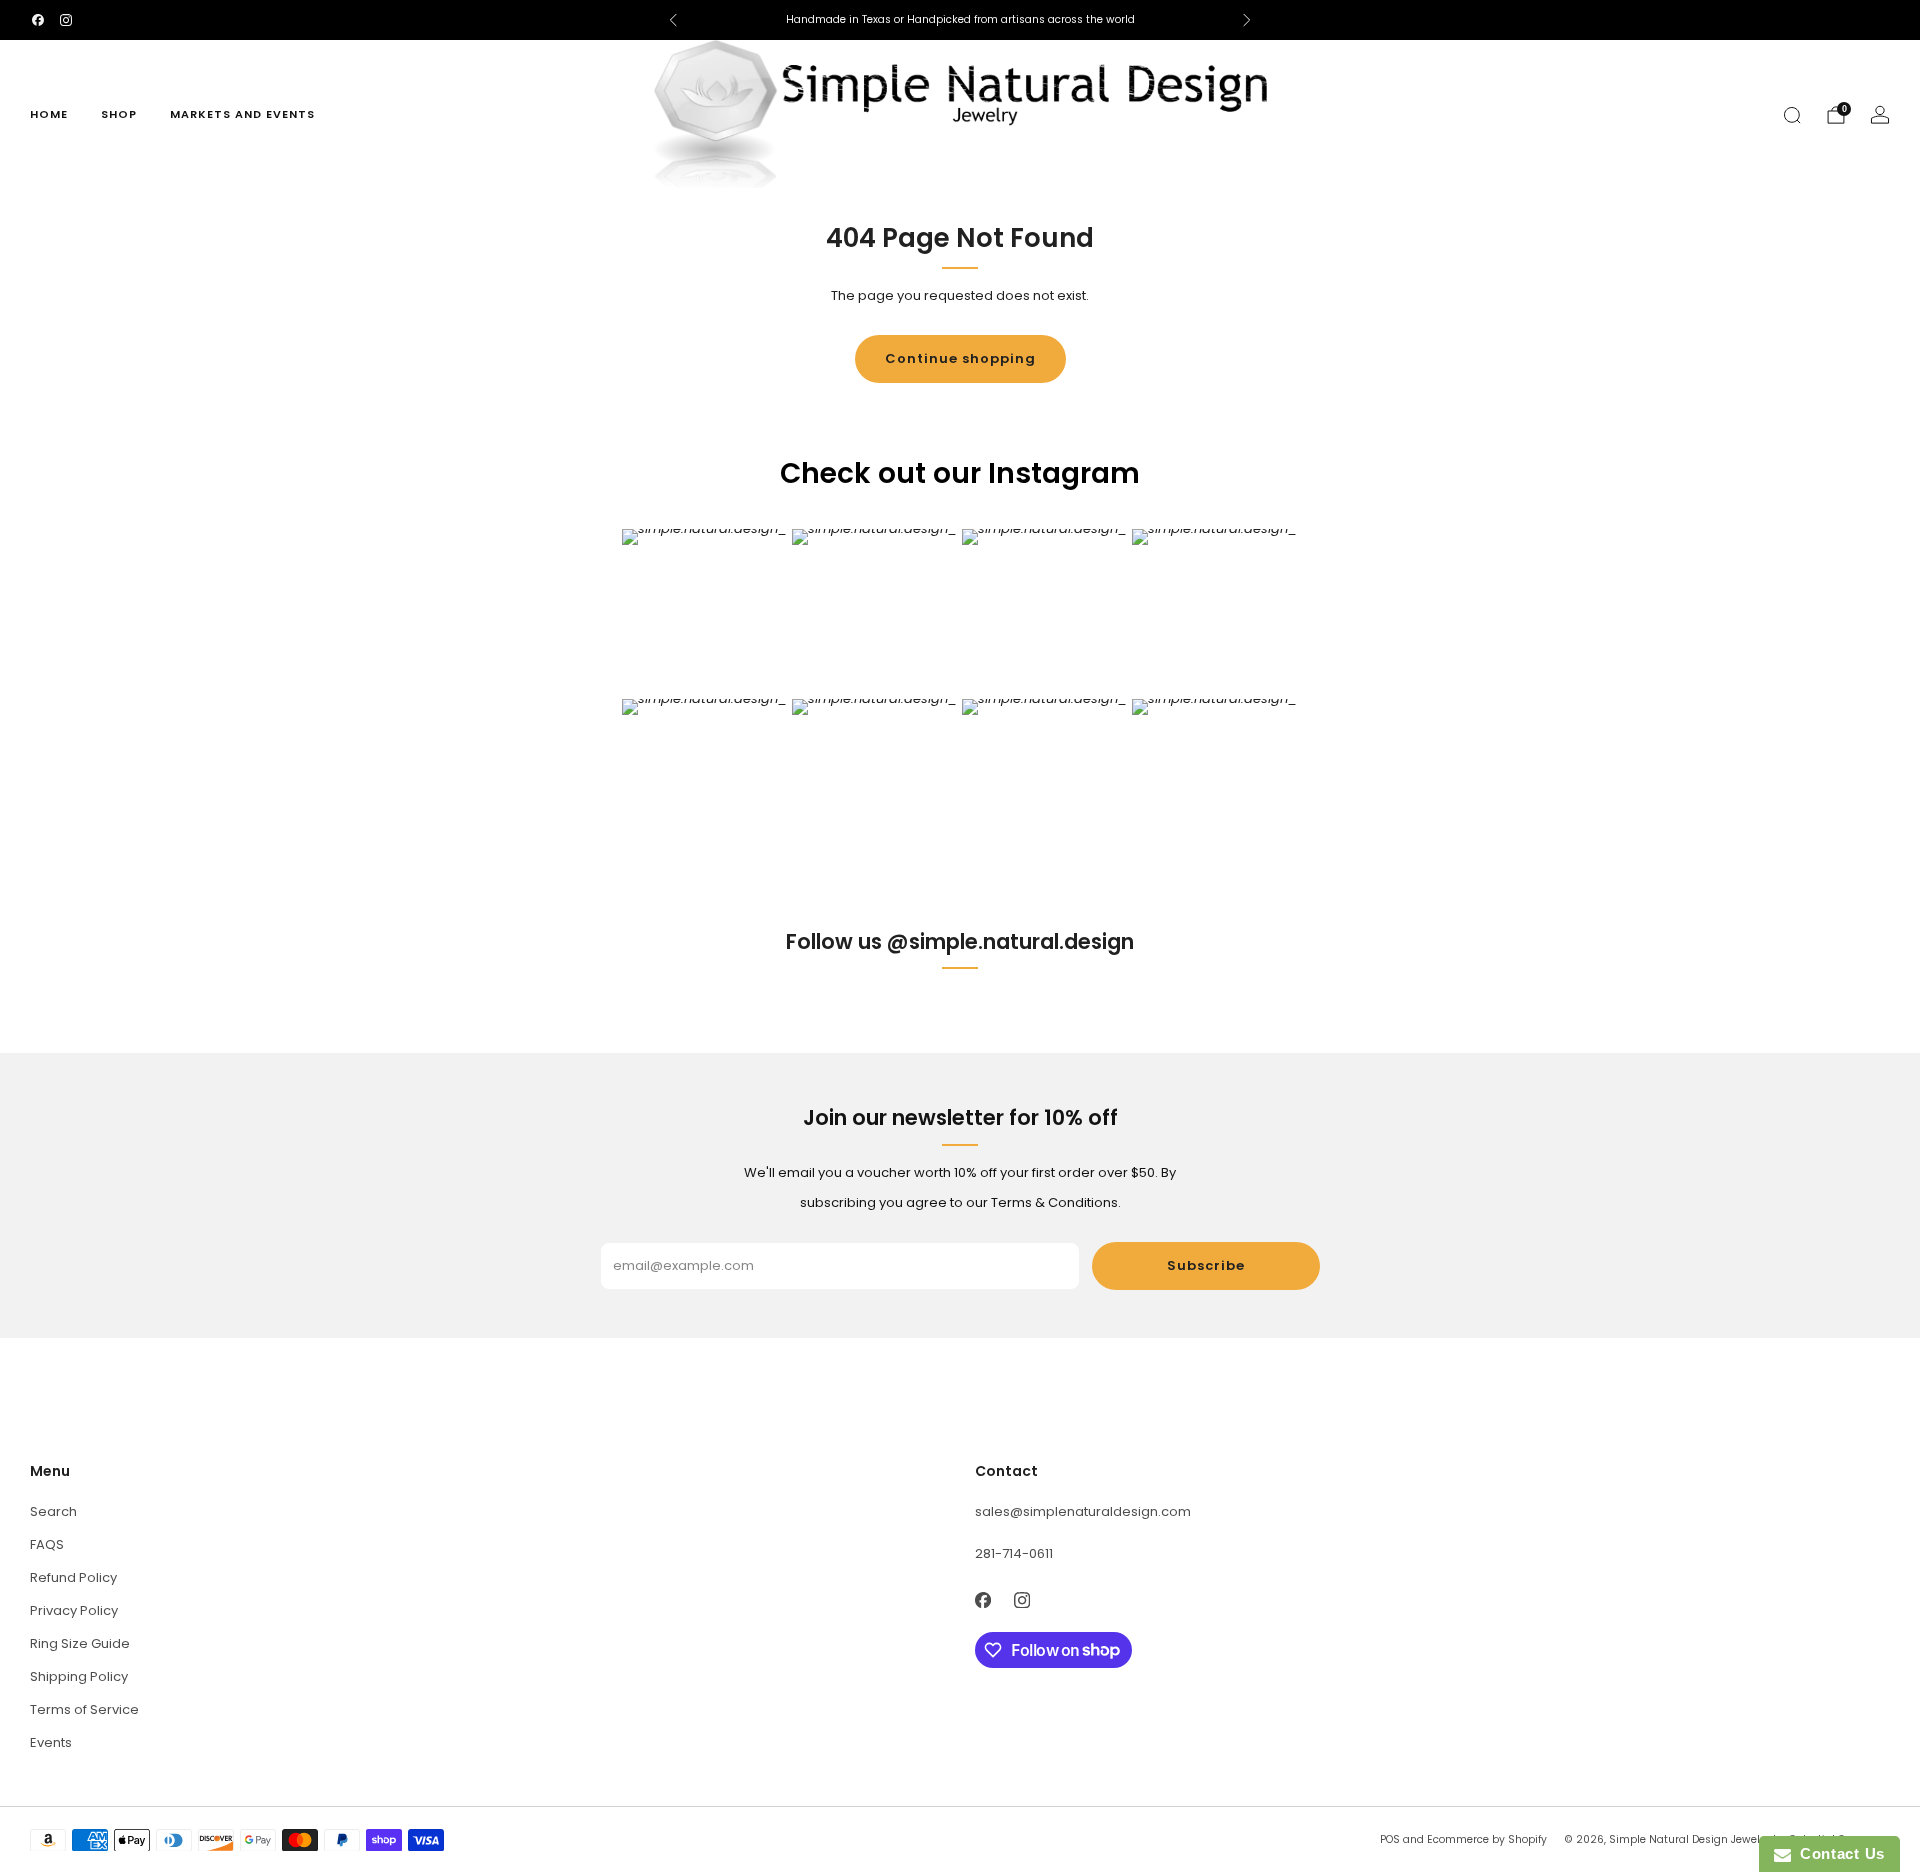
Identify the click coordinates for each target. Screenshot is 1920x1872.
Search (53, 1511)
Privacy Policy (74, 1610)
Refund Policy (73, 1577)
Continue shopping (960, 358)
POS (1390, 1839)
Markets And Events (242, 114)
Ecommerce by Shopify (1487, 1839)
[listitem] (960, 20)
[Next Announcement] (1247, 20)
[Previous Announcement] (673, 20)
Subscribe (1206, 1265)
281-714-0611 (1014, 1553)
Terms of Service (84, 1709)
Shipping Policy (79, 1676)
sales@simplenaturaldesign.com (1083, 1511)
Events (51, 1742)
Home (49, 114)
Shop (119, 114)
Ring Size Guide (80, 1643)
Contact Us (1838, 1853)
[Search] (1792, 115)
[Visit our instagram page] (66, 20)
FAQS (47, 1544)
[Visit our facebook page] (38, 20)
